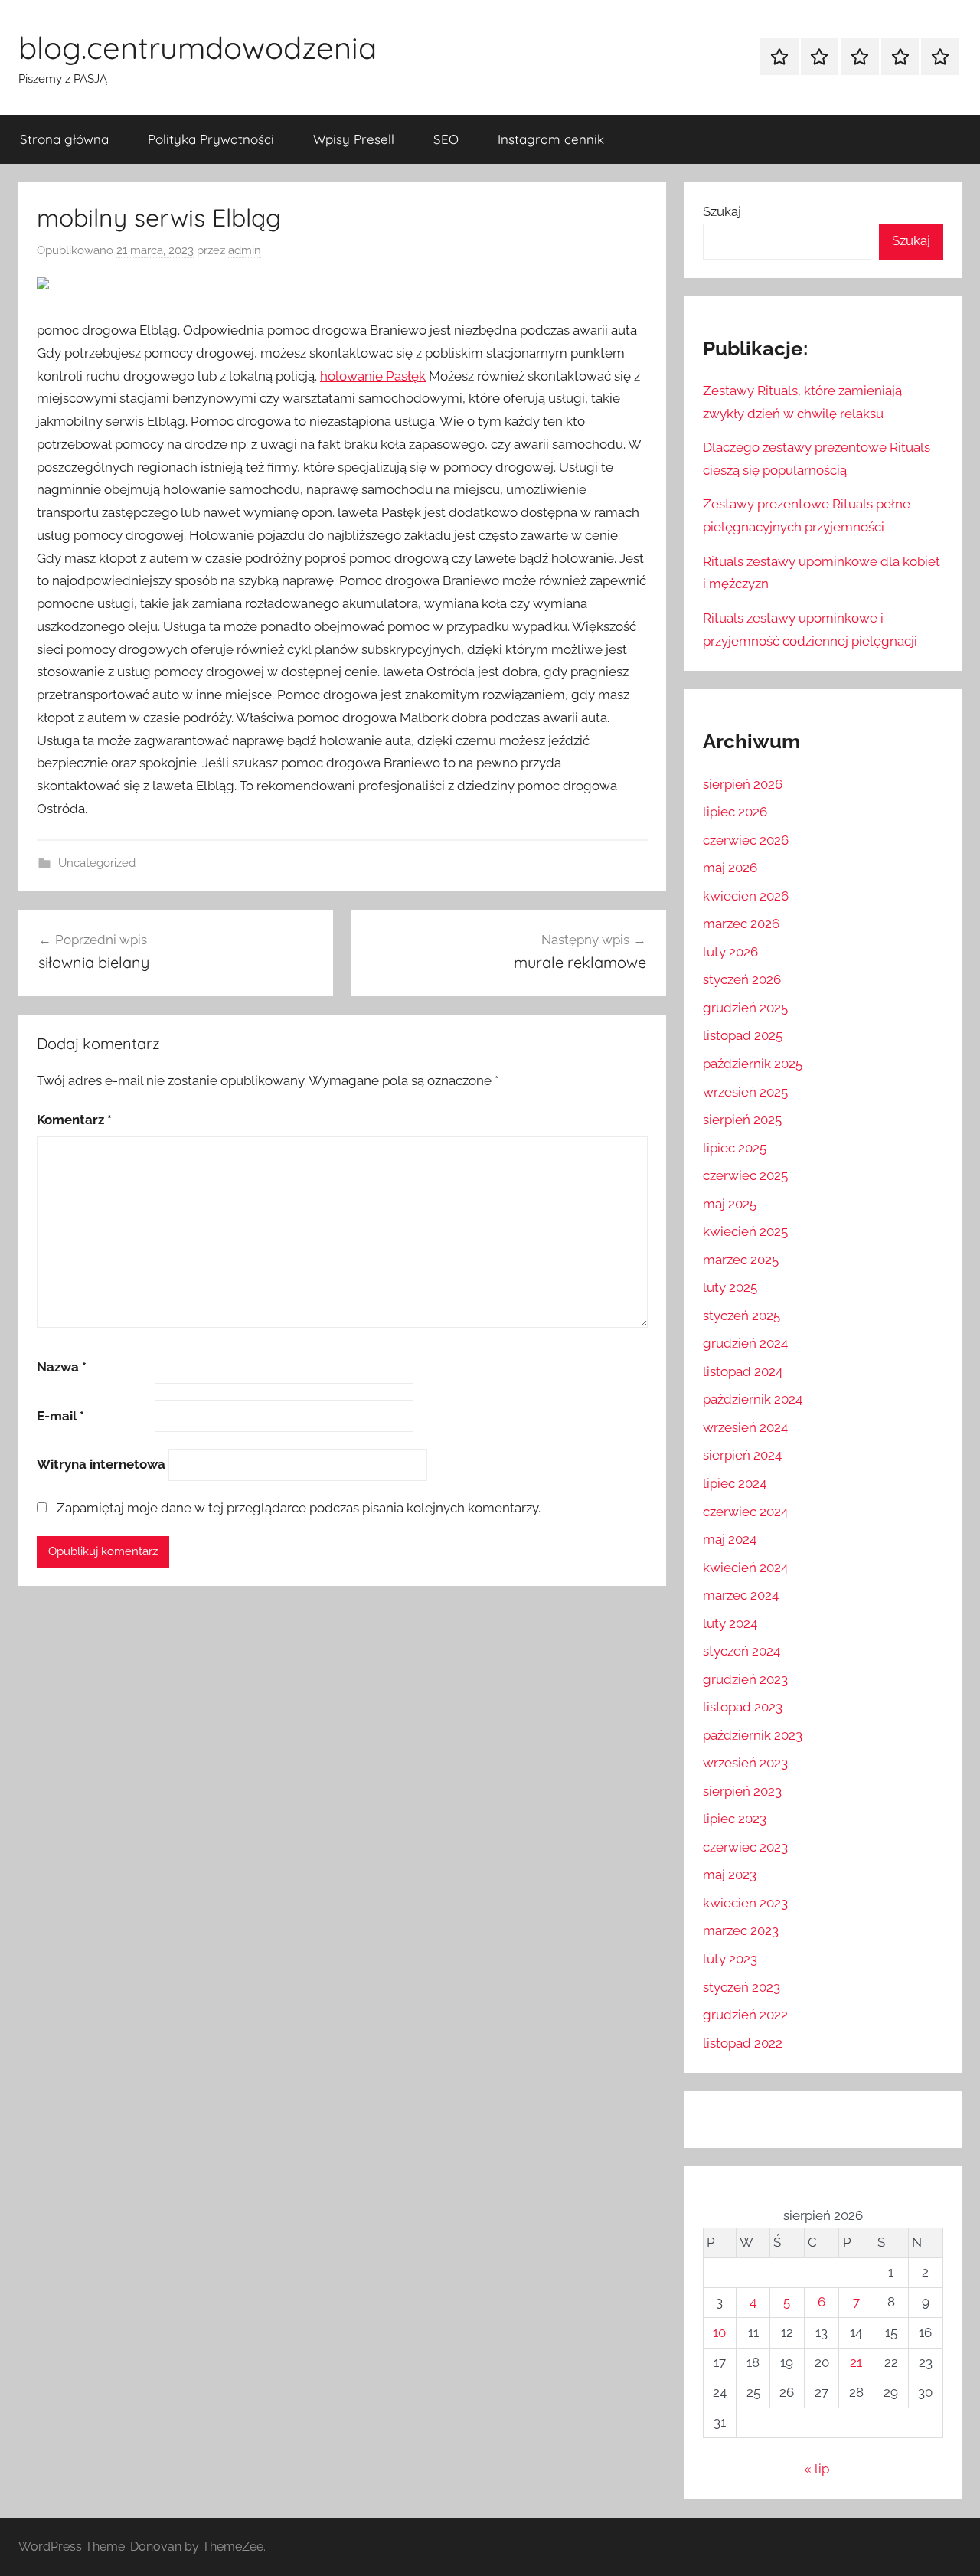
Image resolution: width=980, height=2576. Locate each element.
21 (856, 2362)
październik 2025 (753, 1064)
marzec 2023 (741, 1930)
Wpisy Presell (354, 139)
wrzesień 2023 (745, 1763)
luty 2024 (730, 1623)
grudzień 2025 (745, 1008)
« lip (817, 2469)
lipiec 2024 (735, 1483)
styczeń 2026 (742, 979)
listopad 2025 (743, 1035)
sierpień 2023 (742, 1791)
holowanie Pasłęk (373, 376)
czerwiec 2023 (745, 1847)
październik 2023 (753, 1735)
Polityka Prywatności (211, 139)
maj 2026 (730, 868)
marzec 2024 (741, 1595)
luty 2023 (730, 1959)
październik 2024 (753, 1399)
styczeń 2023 (742, 1987)
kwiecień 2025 (745, 1231)
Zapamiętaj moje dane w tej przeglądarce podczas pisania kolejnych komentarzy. (299, 1508)
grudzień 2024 (745, 1343)
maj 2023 (730, 1875)
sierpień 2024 (742, 1455)
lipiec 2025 (735, 1148)
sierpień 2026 (743, 784)
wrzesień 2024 (745, 1427)
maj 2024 (730, 1539)
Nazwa (62, 1367)
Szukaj (722, 211)
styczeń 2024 (742, 1651)
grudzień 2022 (745, 2015)
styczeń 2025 (742, 1316)
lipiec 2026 (735, 812)
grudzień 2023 (745, 1679)
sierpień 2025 (742, 1120)
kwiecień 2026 (746, 896)
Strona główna (64, 139)
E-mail (60, 1416)
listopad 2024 (743, 1371)
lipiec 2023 (735, 1819)
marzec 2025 (741, 1260)
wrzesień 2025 (745, 1092)
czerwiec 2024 (745, 1512)
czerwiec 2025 (745, 1175)
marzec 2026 (741, 924)
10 (719, 2332)
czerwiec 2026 (746, 840)
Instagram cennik (551, 139)
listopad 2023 (743, 1707)
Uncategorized (97, 863)
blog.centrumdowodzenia (198, 47)
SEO (446, 139)
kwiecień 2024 (745, 1568)
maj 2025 (730, 1204)
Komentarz (74, 1120)
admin (245, 250)
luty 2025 (730, 1287)
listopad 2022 (743, 2043)
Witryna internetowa (101, 1464)
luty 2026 (730, 952)
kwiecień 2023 (745, 1903)
